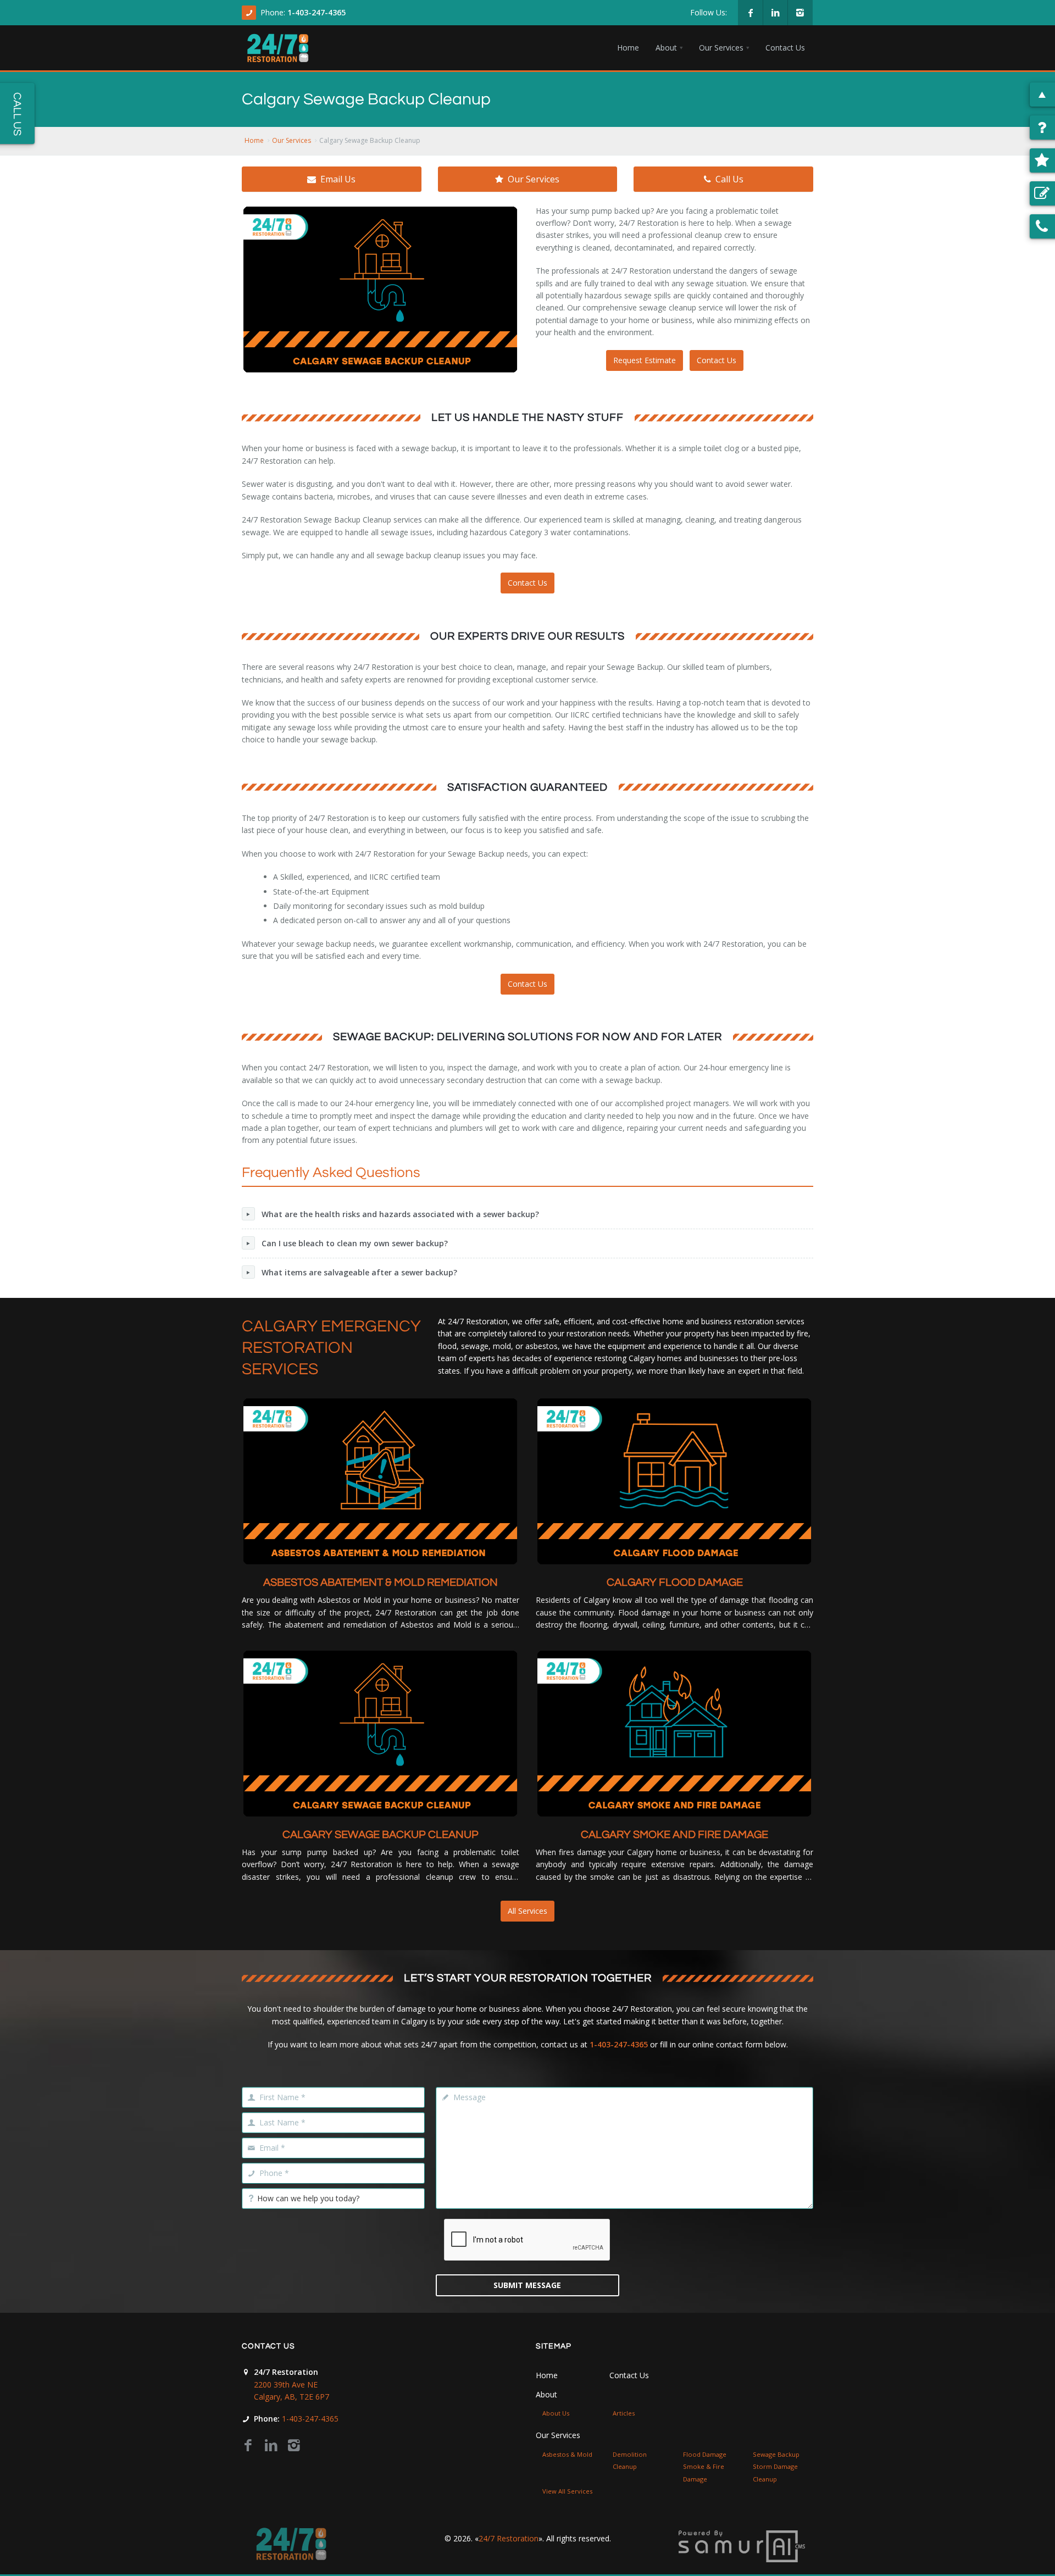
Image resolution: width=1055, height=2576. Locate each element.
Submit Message (527, 2285)
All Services (527, 1911)
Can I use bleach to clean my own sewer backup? (355, 1243)
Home (254, 140)
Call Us (729, 179)
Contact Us (717, 360)
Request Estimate (645, 360)
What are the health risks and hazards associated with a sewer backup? (400, 1214)
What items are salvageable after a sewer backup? (359, 1272)
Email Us (338, 179)
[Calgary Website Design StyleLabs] (742, 2546)
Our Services (291, 140)
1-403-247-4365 (316, 12)
